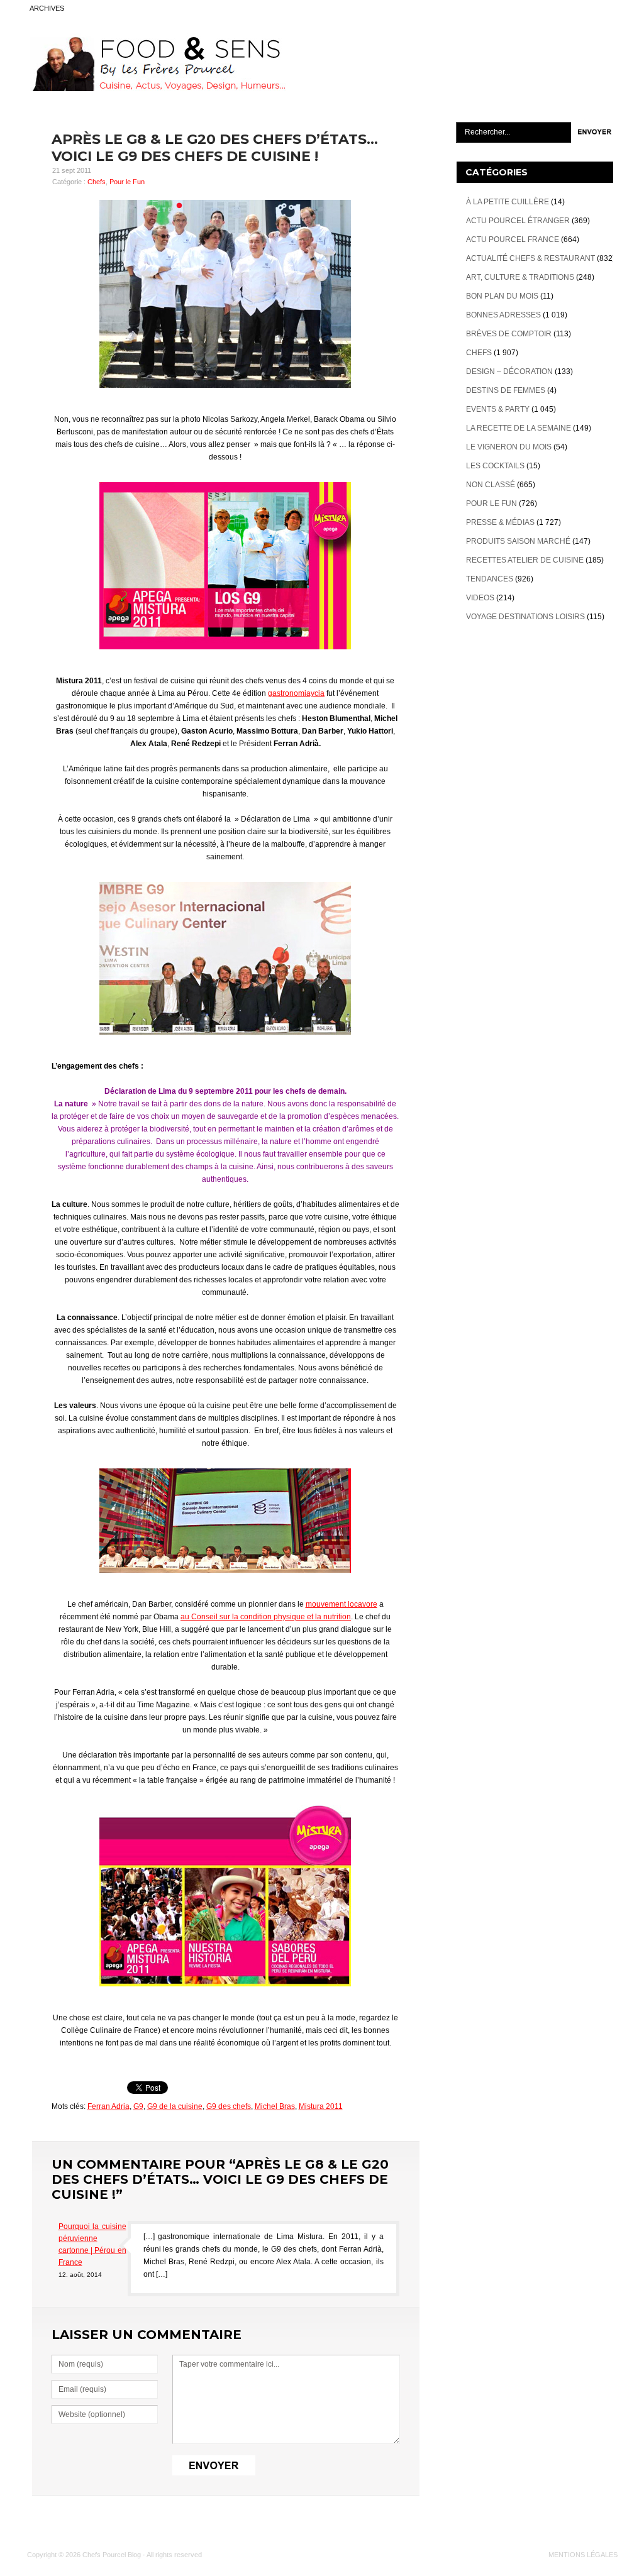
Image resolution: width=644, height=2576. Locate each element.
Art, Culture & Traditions (520, 277)
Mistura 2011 (321, 2106)
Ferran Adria (108, 2106)
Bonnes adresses (503, 315)
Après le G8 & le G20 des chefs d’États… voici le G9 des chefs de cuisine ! (215, 148)
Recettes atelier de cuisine (525, 560)
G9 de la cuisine (175, 2106)
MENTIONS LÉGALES (583, 2555)
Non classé (491, 485)
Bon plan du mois (502, 296)
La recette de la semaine (519, 428)
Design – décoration (509, 372)
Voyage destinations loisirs (525, 617)
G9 (138, 2106)
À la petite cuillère (508, 202)
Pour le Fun (127, 182)
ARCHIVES (47, 8)
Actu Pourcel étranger (518, 221)
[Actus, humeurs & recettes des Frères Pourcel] (157, 89)
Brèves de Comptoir (509, 334)
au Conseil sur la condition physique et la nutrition (266, 1617)
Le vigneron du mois (509, 447)
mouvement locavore (341, 1604)
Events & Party (498, 409)
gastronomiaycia (296, 693)
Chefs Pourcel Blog (112, 2555)
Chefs (97, 182)
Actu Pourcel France (513, 239)
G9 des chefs (229, 2106)
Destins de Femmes (506, 390)
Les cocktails (495, 466)
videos (480, 598)
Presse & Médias (500, 522)
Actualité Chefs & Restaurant (530, 258)
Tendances (490, 579)
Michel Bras (275, 2106)
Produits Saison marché (518, 541)
